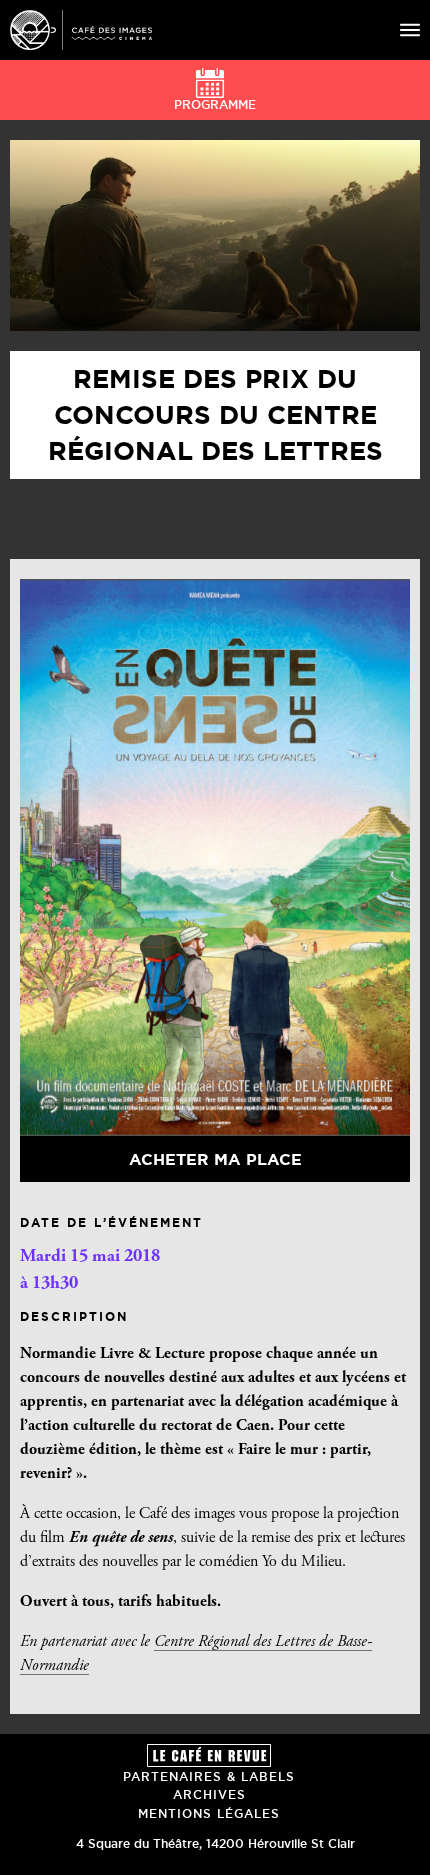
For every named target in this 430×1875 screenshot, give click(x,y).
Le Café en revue (209, 1755)
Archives (209, 1794)
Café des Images (81, 30)
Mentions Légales (209, 1813)
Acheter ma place (215, 1159)
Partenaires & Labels (209, 1776)
